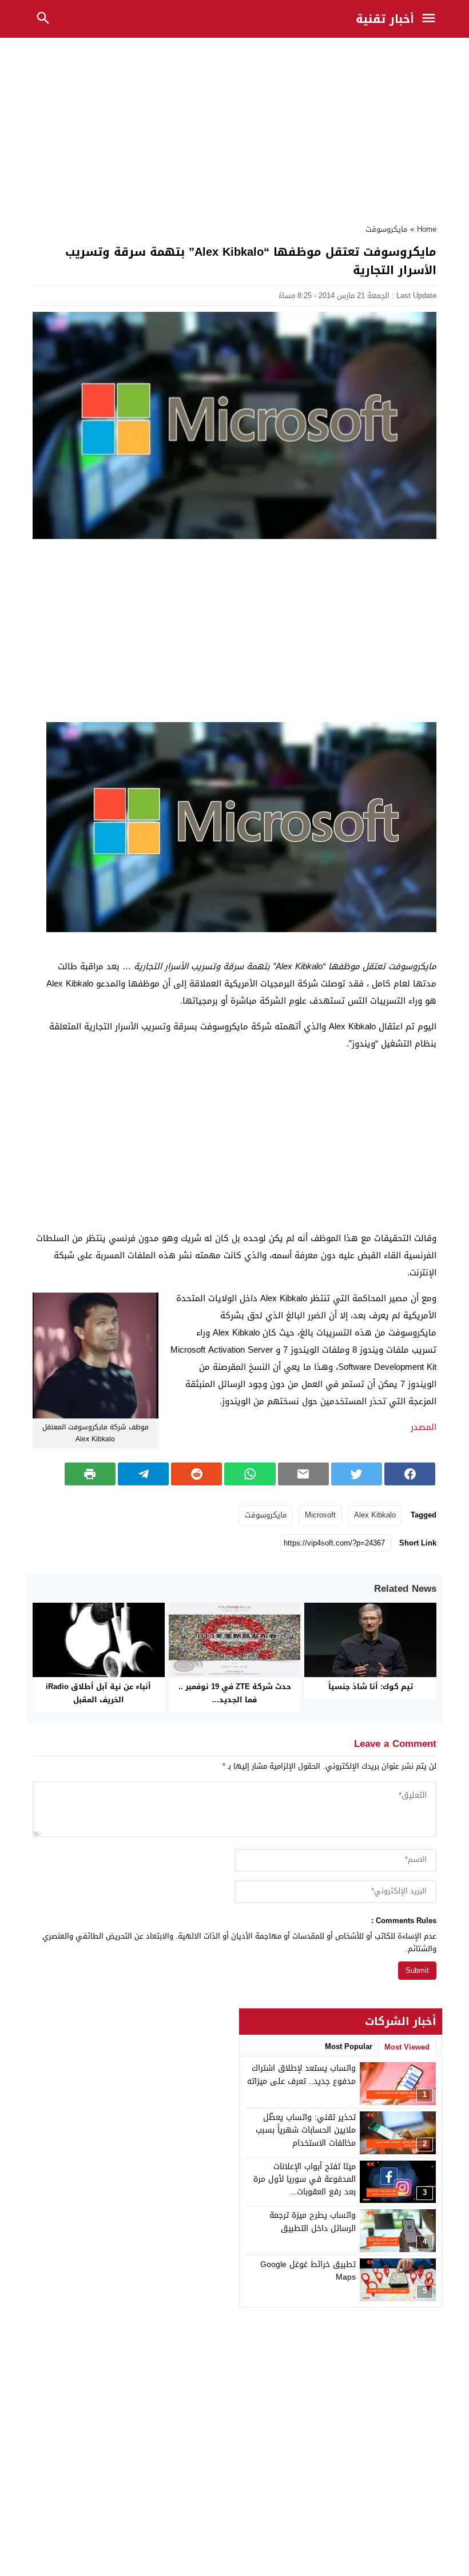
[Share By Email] (303, 1474)
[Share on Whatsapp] (250, 1474)
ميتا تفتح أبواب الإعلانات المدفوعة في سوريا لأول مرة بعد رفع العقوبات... (305, 2179)
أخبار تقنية (385, 19)
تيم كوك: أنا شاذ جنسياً (371, 1687)
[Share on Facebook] (410, 1474)
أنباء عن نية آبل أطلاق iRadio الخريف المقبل (98, 1693)
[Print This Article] (90, 1474)
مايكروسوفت (386, 229)
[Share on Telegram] (143, 1474)
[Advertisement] (234, 128)
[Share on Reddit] (196, 1474)
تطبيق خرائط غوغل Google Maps (308, 2271)
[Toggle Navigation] (431, 19)
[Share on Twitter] (357, 1474)
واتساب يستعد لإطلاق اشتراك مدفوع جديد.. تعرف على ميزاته (301, 2074)
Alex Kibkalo (375, 1515)
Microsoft (320, 1515)
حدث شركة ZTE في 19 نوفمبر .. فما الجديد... (235, 1693)
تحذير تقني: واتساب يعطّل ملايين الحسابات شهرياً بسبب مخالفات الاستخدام (306, 2130)
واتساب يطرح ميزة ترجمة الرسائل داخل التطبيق (313, 2222)
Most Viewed (407, 2047)
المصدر (424, 1427)
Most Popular (349, 2046)
